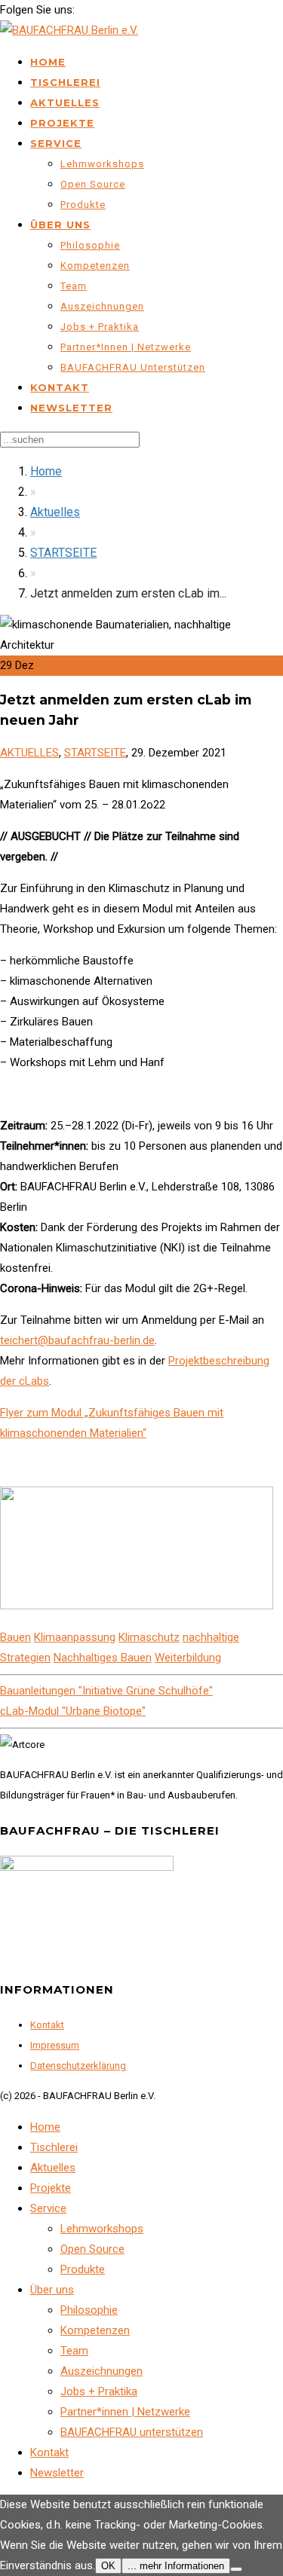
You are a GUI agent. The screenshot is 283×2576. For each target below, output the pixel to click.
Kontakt (60, 387)
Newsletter (71, 408)
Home (48, 62)
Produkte (83, 205)
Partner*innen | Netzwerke (126, 347)
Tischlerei (65, 82)
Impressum (55, 2045)
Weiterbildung (188, 1658)
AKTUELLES (29, 753)
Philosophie (90, 245)
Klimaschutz (149, 1637)
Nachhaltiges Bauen (103, 1658)
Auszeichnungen (102, 306)
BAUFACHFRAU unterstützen (133, 367)
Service (56, 143)
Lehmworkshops (102, 164)
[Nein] (236, 2569)
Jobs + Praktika (100, 327)
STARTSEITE (63, 553)
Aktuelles (65, 102)
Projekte (62, 123)
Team (74, 286)
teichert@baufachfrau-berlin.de (77, 1340)
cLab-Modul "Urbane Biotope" (73, 1711)
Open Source (93, 184)
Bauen (15, 1637)
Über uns (60, 225)
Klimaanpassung (75, 1637)
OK (108, 2566)
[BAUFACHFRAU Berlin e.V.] (69, 30)
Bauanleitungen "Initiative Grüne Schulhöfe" (106, 1691)
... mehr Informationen (176, 2566)
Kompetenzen (95, 266)
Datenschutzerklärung (78, 2066)
